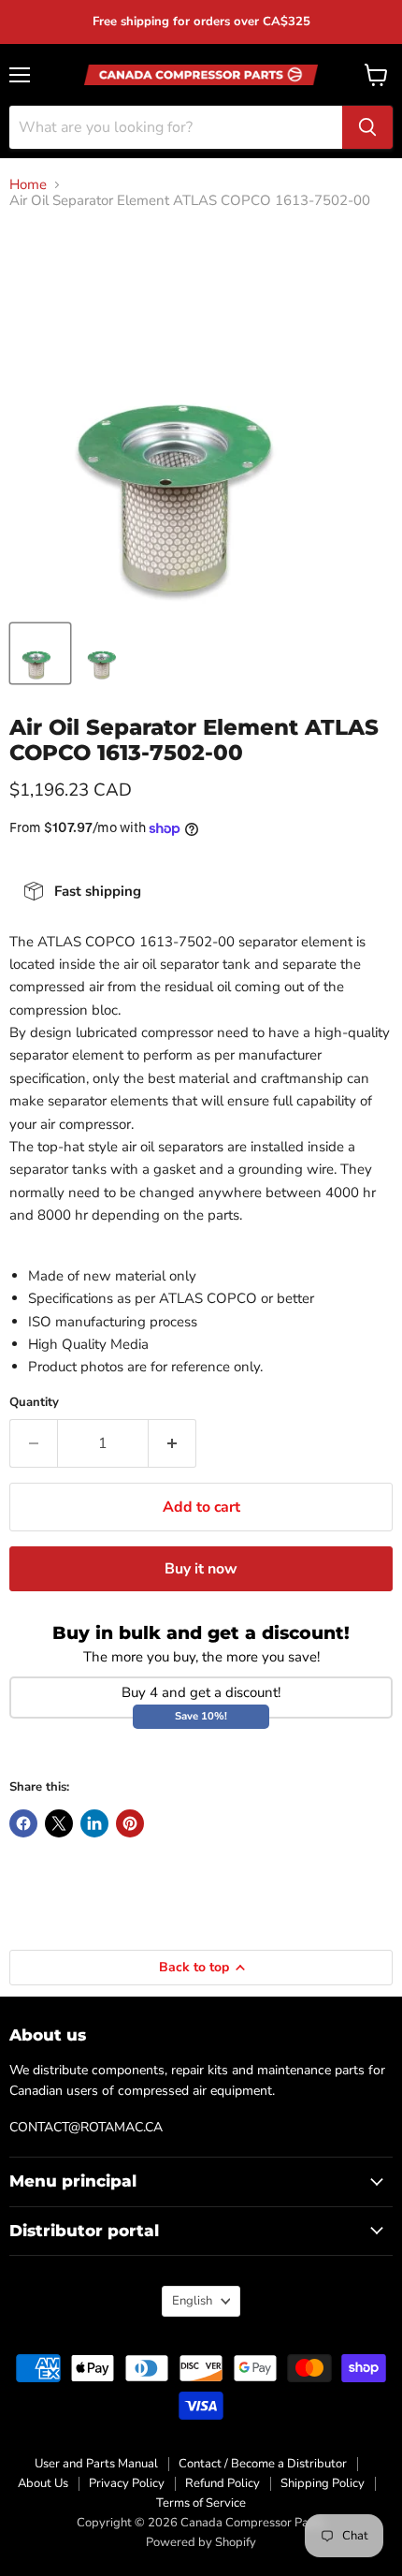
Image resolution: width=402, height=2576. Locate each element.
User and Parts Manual (96, 2464)
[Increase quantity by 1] (172, 1443)
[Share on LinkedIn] (94, 1823)
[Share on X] (59, 1823)
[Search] (367, 127)
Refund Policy (223, 2483)
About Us (43, 2483)
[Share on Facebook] (23, 1823)
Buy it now (201, 1569)
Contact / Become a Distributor (263, 2464)
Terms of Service (201, 2503)
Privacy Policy (127, 2483)
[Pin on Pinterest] (130, 1823)
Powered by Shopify (201, 2542)
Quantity (34, 1403)
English (192, 2301)
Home (28, 185)
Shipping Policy (323, 2483)
